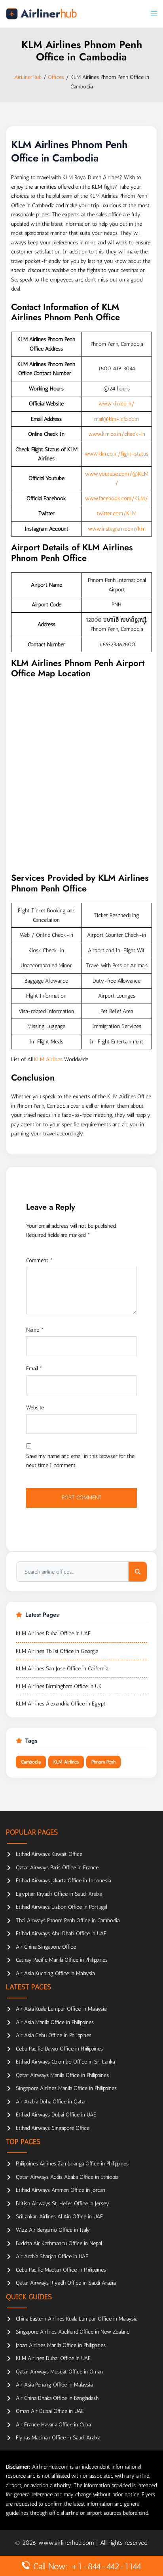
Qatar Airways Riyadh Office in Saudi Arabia (66, 2283)
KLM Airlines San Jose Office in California (62, 1669)
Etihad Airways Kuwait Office (49, 1854)
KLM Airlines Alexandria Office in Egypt (61, 1704)
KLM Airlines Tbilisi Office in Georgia (57, 1651)
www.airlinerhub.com (67, 2543)
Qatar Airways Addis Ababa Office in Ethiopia (67, 2177)
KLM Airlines (48, 1059)
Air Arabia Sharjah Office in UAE (52, 2256)
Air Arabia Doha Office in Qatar (51, 2102)
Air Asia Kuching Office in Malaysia (55, 1973)
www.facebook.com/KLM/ (117, 498)
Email (34, 1369)
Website (35, 1408)
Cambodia (31, 1762)
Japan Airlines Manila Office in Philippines (61, 2345)
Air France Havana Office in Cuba (53, 2425)
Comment (40, 1260)
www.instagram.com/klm (117, 529)
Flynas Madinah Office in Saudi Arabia (58, 2438)
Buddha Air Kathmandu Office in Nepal (59, 2243)
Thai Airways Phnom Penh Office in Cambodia (68, 1920)
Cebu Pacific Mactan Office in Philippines (61, 2270)
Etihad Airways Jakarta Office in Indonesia (63, 1881)
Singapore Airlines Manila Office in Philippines (66, 2088)
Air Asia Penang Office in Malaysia (54, 2385)
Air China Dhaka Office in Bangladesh (57, 2398)
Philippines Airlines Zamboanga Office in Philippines (72, 2164)
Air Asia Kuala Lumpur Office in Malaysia (61, 2009)
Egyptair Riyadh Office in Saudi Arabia (59, 1894)
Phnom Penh (103, 1762)
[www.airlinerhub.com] (41, 14)
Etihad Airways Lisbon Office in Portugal (61, 1907)
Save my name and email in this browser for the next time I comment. (80, 1461)
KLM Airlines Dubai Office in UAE (53, 1633)
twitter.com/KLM (117, 513)
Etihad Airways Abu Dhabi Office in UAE (61, 1933)
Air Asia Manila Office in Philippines (55, 2022)
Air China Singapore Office (46, 1947)
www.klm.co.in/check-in (117, 434)
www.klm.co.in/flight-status (117, 454)
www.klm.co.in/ (117, 404)
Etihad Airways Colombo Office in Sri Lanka (65, 2062)
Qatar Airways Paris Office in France (57, 1868)
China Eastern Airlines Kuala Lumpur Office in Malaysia (77, 2319)
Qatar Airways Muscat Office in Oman (59, 2372)
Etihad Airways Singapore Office (53, 2128)
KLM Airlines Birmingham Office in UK (59, 1686)
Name (35, 1330)
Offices (56, 77)
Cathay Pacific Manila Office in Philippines (62, 1960)
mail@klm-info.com (117, 419)
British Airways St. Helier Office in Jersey (63, 2204)
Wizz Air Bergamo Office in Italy (53, 2230)
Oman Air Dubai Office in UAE (50, 2411)
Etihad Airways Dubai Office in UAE (56, 2115)
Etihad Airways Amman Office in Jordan (61, 2190)
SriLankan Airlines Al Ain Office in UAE (59, 2217)
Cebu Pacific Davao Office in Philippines (59, 2049)
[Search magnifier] (138, 1572)
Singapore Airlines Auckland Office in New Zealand (73, 2332)
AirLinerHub (28, 77)
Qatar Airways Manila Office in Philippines (62, 2075)
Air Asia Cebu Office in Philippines (54, 2035)
